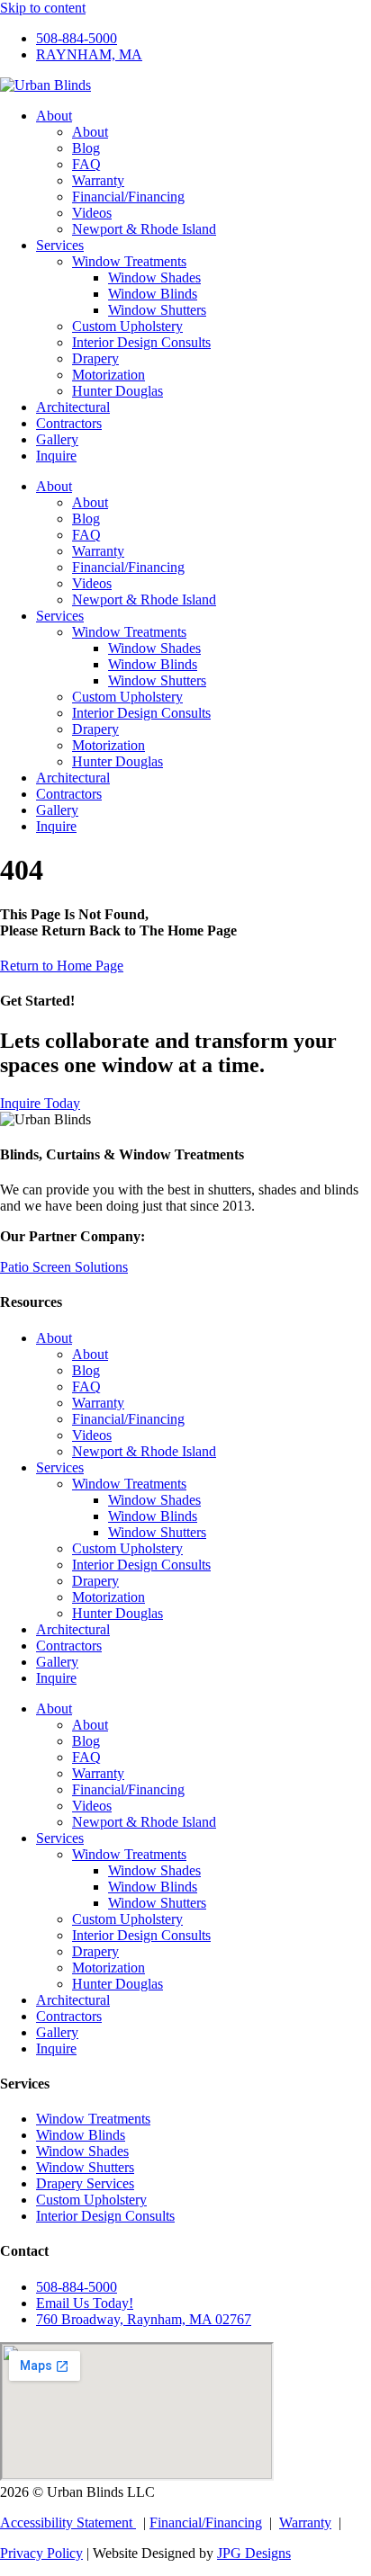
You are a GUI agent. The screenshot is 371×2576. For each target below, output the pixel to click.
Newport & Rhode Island (144, 229)
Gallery (57, 439)
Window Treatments (129, 261)
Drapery (95, 358)
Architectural (73, 407)
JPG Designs (254, 2553)
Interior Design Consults (141, 342)
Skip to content (43, 8)
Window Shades (154, 277)
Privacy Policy (41, 2553)
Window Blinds (153, 294)
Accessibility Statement (68, 2522)
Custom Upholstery (127, 326)
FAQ (86, 164)
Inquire (56, 456)
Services (60, 245)
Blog (86, 148)
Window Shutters (157, 310)
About (54, 116)
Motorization (109, 375)
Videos (92, 213)
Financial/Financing (128, 197)
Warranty (98, 180)
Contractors (69, 423)
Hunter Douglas (118, 391)
